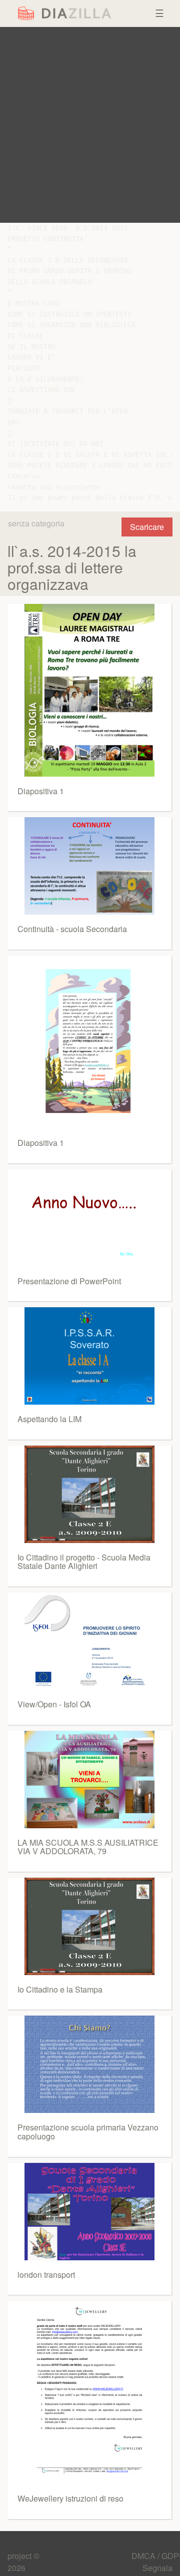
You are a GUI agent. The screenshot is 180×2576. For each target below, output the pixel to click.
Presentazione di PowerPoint (69, 1281)
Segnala (157, 2568)
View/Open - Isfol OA (54, 1704)
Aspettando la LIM (49, 1419)
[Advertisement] (90, 125)
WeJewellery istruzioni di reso (70, 2498)
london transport (46, 2275)
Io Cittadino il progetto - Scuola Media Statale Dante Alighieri (84, 1562)
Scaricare (147, 527)
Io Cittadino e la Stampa (60, 1989)
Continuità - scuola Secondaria (72, 929)
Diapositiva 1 (41, 791)
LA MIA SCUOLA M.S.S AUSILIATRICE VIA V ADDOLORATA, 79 (88, 1847)
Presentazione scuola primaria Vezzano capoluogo (88, 2132)
